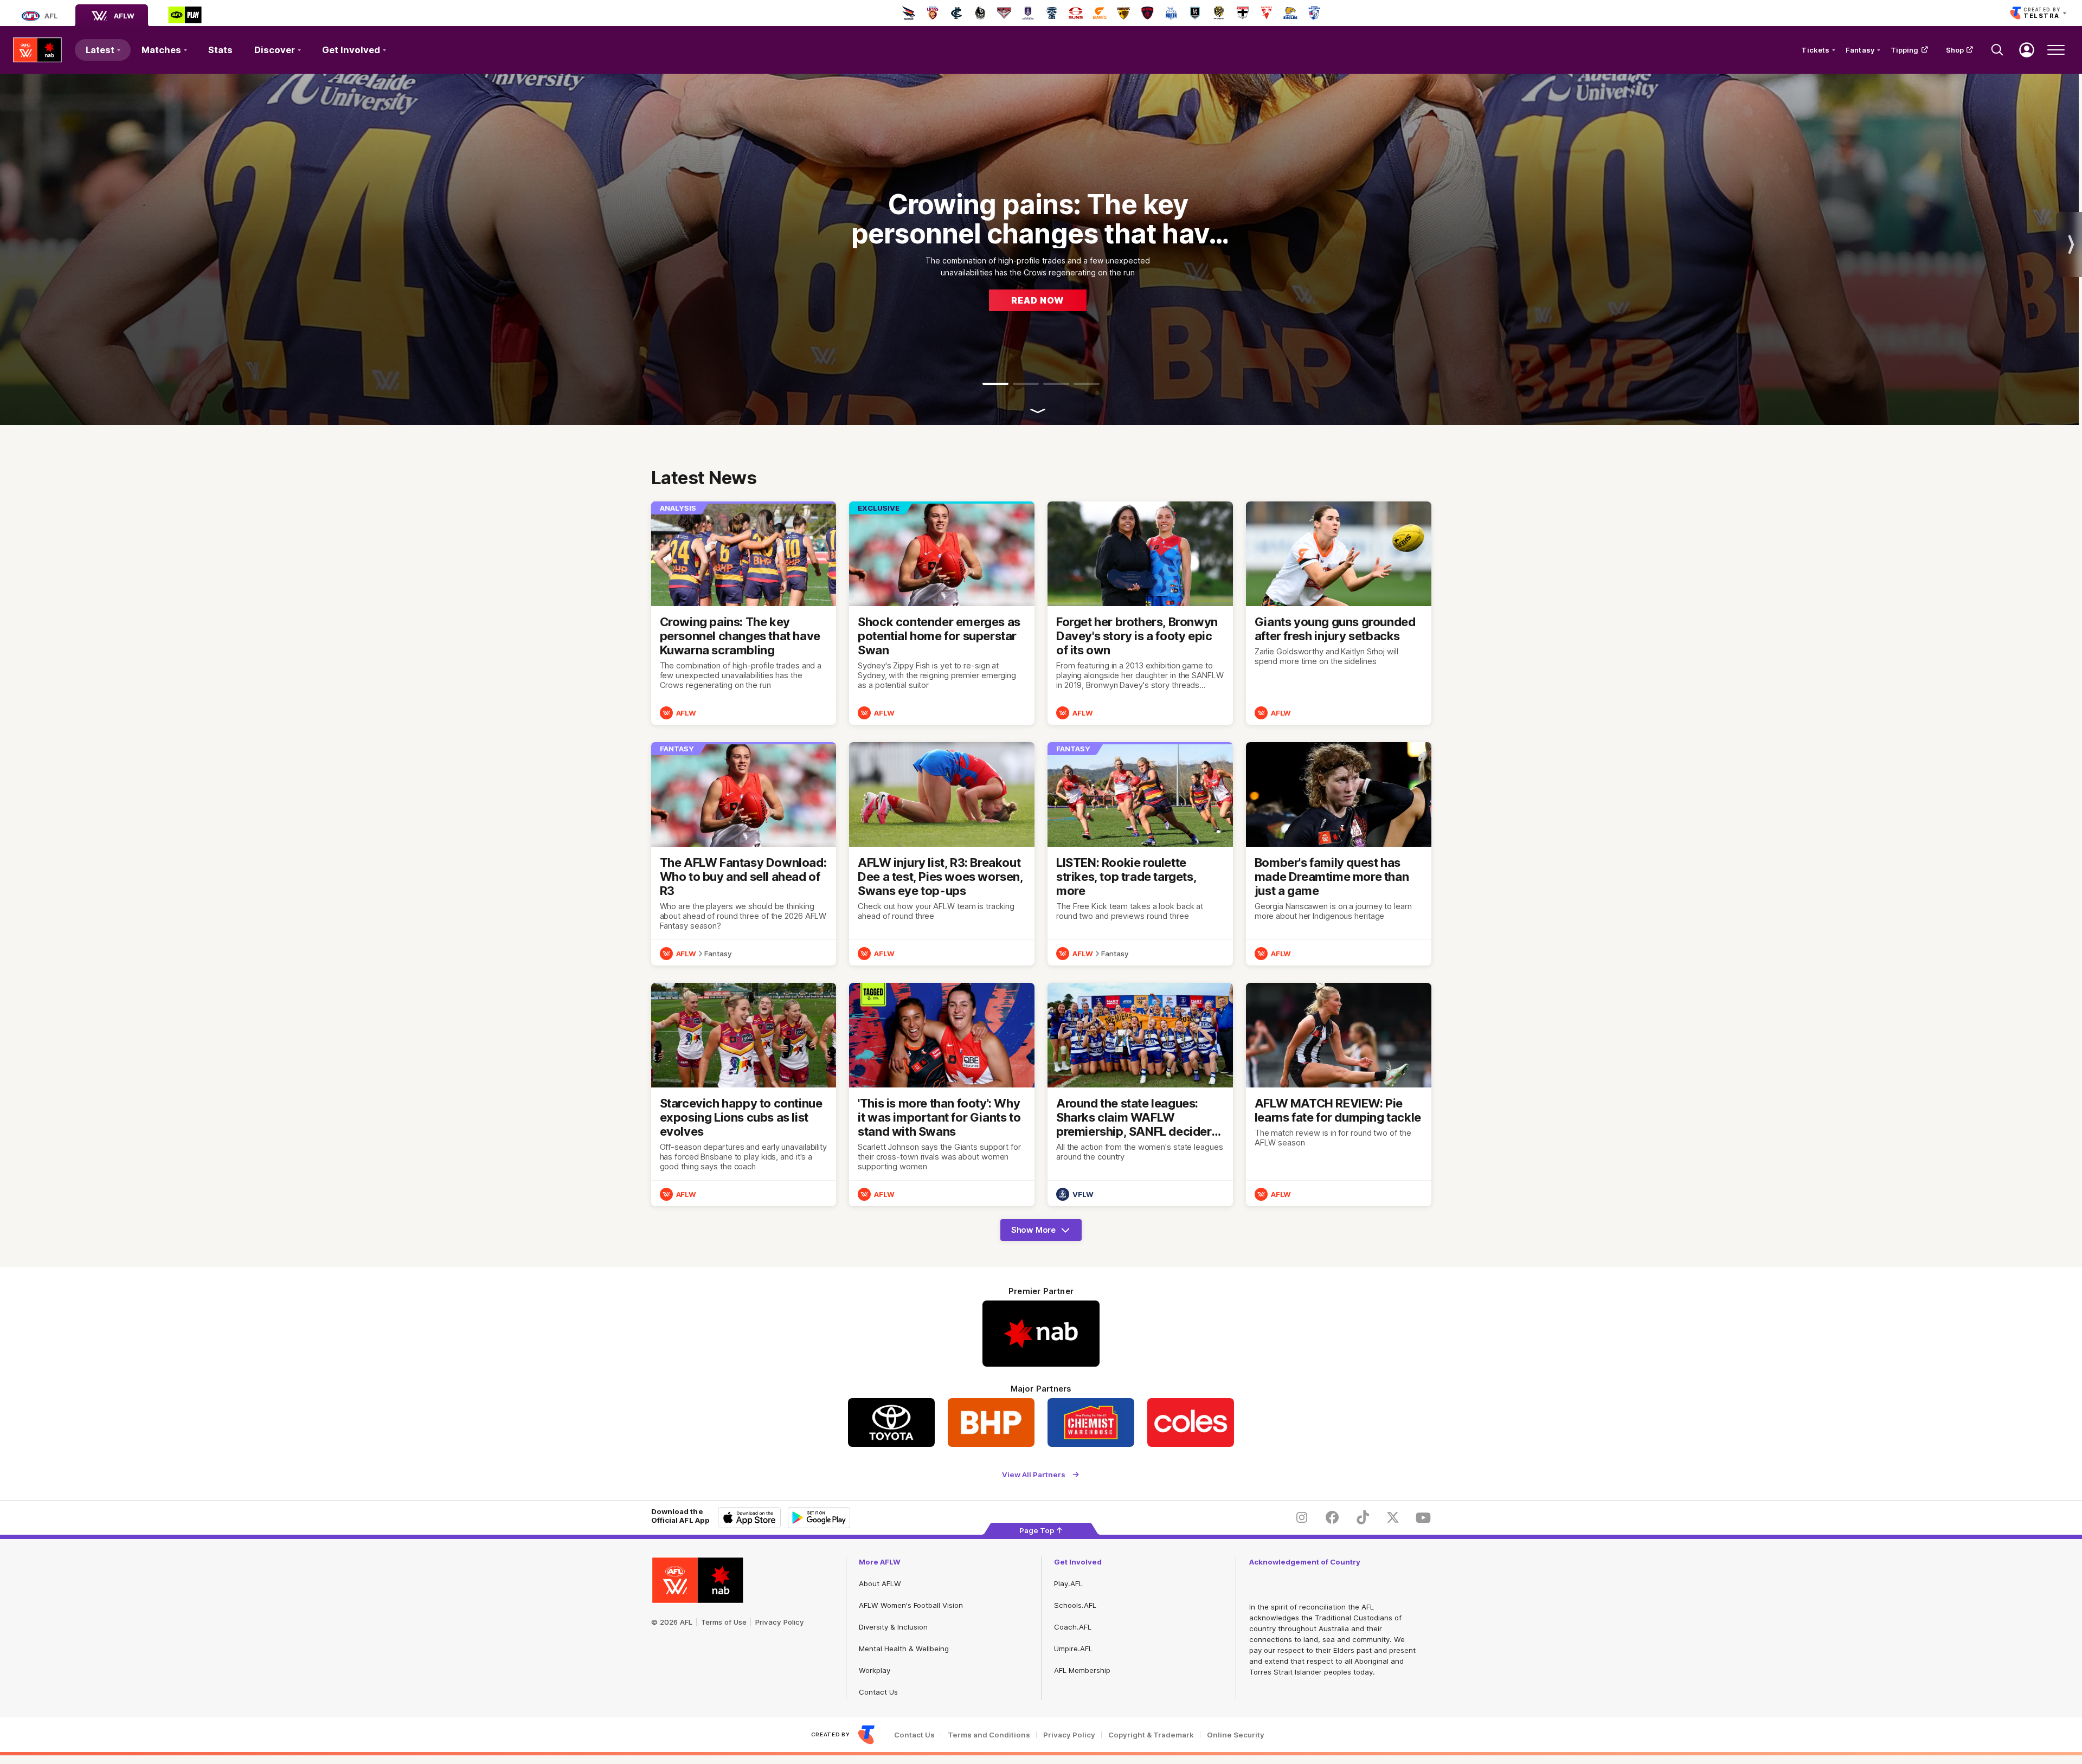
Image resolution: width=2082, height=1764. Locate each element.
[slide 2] (1026, 384)
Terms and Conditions (989, 1735)
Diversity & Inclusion (893, 1627)
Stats (220, 50)
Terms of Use (724, 1622)
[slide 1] (995, 384)
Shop (1955, 50)
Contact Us (878, 1692)
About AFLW (880, 1583)
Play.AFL (1068, 1583)
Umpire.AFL (1073, 1649)
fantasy (718, 954)
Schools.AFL (1075, 1605)
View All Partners (1034, 1474)
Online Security (1236, 1735)
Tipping (1905, 50)
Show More (1044, 1233)
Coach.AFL (1073, 1627)
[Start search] (1997, 50)
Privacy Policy (780, 1622)
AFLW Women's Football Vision (911, 1605)
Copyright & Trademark (1151, 1735)
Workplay (875, 1670)
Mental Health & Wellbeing (904, 1649)
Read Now (1038, 300)
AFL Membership (1082, 1670)
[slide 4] (1087, 384)
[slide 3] (1056, 384)
